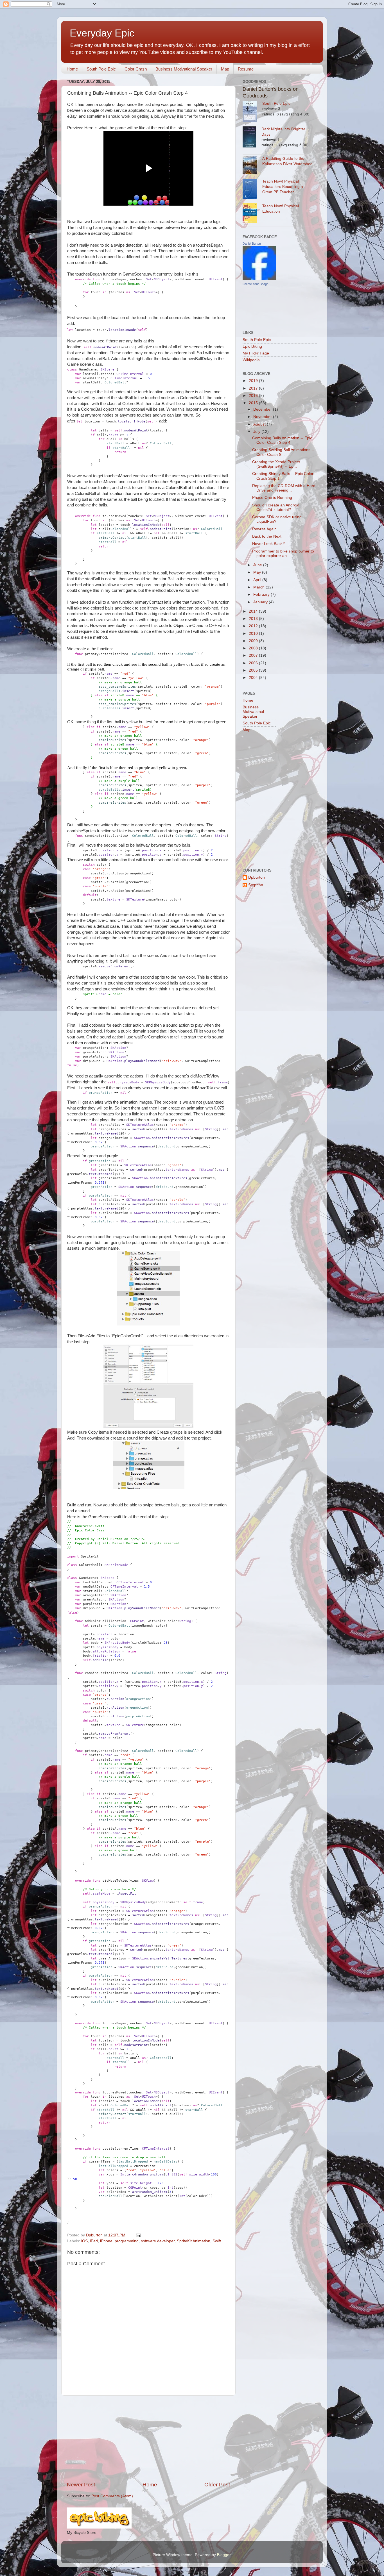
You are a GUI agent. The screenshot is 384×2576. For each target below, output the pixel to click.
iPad (94, 2241)
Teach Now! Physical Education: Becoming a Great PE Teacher (283, 186)
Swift (217, 2241)
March (259, 587)
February (262, 594)
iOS (84, 2241)
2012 (254, 626)
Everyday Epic (102, 33)
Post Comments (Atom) (112, 2496)
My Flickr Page (256, 353)
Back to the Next (267, 536)
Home (72, 69)
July (257, 432)
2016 (254, 396)
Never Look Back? (268, 544)
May (258, 572)
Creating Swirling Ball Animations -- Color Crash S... (283, 452)
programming (127, 2241)
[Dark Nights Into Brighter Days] (252, 138)
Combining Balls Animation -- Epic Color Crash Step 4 (282, 440)
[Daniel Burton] (259, 278)
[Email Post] (138, 2235)
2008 (254, 648)
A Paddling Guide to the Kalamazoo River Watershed (287, 161)
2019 (254, 381)
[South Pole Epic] (252, 112)
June (258, 565)
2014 (254, 611)
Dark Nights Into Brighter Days (283, 131)
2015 (254, 403)
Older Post (217, 2485)
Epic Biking (252, 346)
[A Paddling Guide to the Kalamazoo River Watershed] (252, 166)
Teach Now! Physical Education (281, 208)
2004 (254, 678)
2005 (254, 670)
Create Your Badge (256, 284)
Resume (246, 69)
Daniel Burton (252, 244)
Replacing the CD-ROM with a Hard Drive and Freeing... (284, 488)
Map (225, 69)
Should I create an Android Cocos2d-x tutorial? (276, 507)
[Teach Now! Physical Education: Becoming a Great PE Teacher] (252, 189)
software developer (158, 2241)
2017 (254, 388)
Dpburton (257, 877)
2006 (254, 663)
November (263, 417)
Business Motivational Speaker (184, 69)
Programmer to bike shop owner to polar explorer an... (283, 553)
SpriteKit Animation (194, 2241)
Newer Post (81, 2485)
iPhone (106, 2241)
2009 (254, 641)
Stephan (256, 885)
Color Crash (136, 69)
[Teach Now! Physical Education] (252, 214)
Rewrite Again (264, 529)
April (258, 580)
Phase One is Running (272, 498)
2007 (254, 655)
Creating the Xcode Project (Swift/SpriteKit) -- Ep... (276, 464)
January (261, 602)
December (263, 409)
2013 (254, 619)
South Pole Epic (101, 69)
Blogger (224, 2555)
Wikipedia (251, 360)
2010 (254, 634)
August (260, 424)
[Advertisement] (148, 2438)
